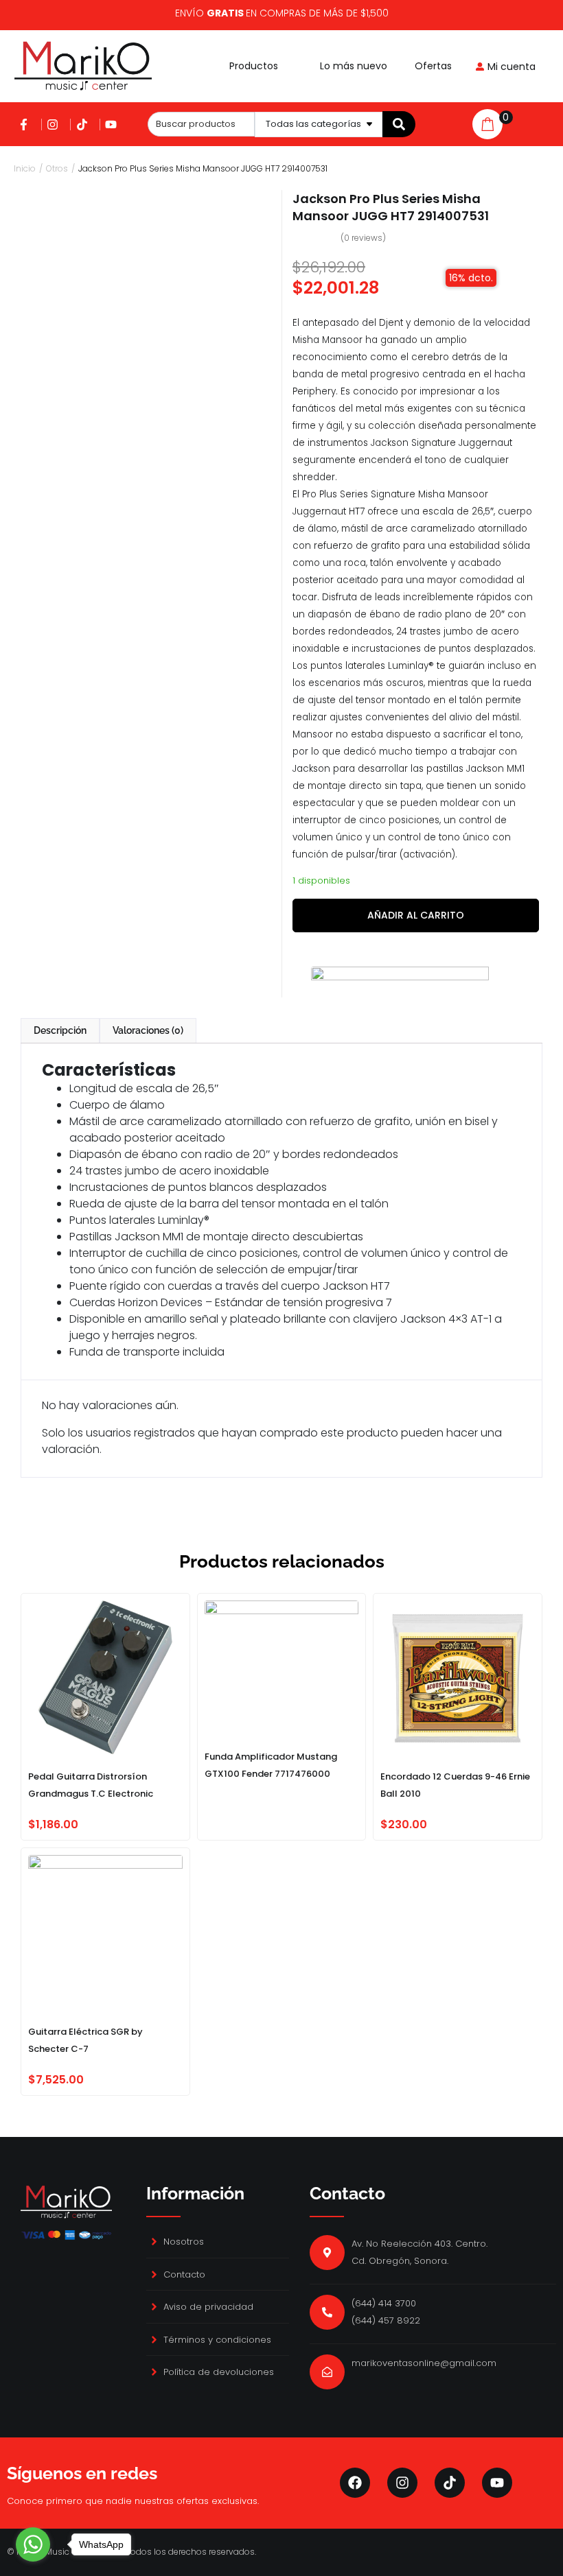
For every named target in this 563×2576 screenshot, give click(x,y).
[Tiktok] (450, 2483)
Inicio (25, 168)
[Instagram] (402, 2483)
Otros (57, 168)
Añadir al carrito (416, 915)
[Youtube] (497, 2483)
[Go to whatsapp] (33, 2544)
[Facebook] (355, 2483)
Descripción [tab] (60, 1030)
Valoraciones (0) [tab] (148, 1030)
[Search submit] (399, 124)
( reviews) (363, 238)
